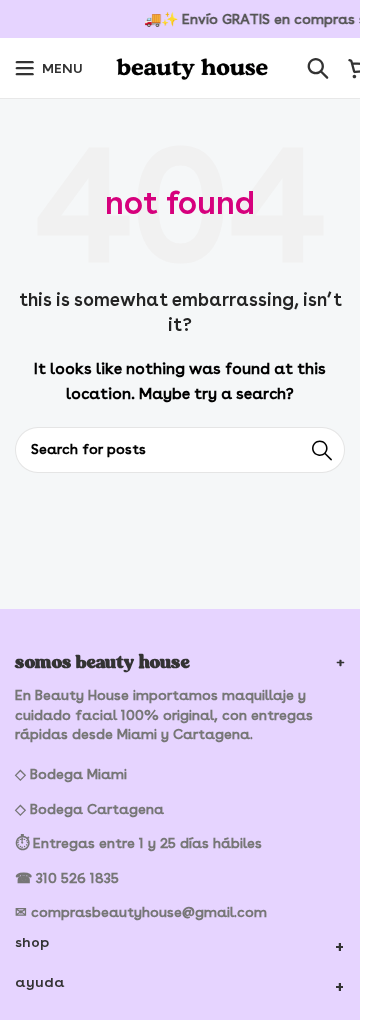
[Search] (318, 68)
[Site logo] (195, 65)
